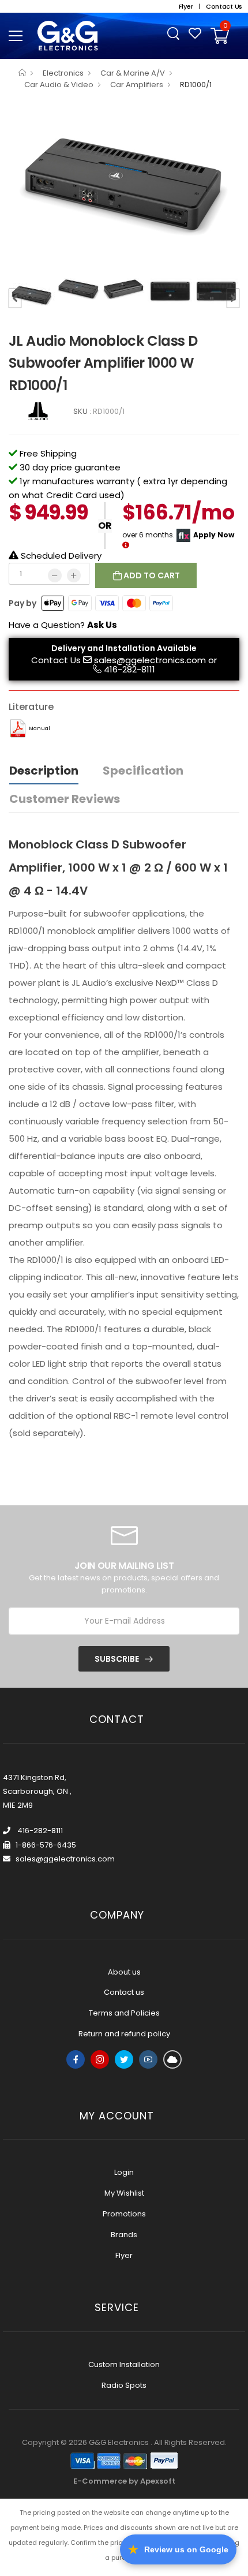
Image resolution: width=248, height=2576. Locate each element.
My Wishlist (124, 2193)
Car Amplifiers (137, 85)
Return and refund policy (124, 2034)
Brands (124, 2235)
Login (124, 2172)
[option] (124, 186)
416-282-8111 (129, 669)
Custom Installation (124, 2364)
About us (124, 1972)
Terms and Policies (124, 2013)
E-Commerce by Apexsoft (124, 2481)
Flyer (124, 2255)
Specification (143, 771)
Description (44, 771)
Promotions (124, 2214)
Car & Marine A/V (133, 73)
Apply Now (214, 535)
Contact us (124, 1992)
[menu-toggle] (16, 36)
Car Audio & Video (59, 85)
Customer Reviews (65, 799)
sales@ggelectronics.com (150, 660)
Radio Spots (124, 2385)
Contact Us (56, 660)
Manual (40, 728)
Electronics (63, 73)
